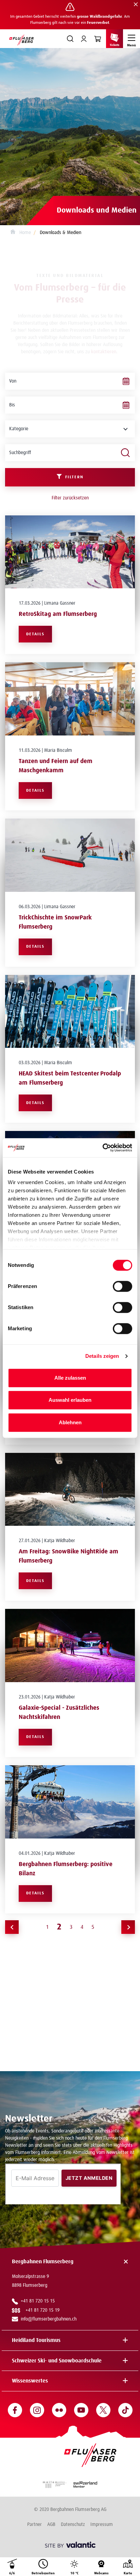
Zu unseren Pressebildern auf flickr (70, 2038)
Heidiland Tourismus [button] (36, 2340)
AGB (51, 2525)
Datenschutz (73, 2525)
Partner (34, 2525)
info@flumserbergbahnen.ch (49, 2319)
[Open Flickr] (59, 2410)
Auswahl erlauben (70, 1400)
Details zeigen (102, 1356)
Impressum (102, 2525)
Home (24, 233)
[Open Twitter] (103, 2410)
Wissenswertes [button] (30, 2381)
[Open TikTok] (125, 2410)
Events (74, 1999)
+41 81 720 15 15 (38, 2301)
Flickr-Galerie (39, 1991)
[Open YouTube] (81, 2410)
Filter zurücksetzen (70, 498)
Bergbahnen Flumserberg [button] (43, 2262)
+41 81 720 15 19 (44, 2310)
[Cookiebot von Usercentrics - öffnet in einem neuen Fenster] (102, 1148)
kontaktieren (104, 352)
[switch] (122, 1286)
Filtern (74, 477)
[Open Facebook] (15, 2410)
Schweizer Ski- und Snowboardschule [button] (57, 2361)
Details (35, 634)
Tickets (115, 45)
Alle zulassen (70, 1378)
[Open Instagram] (37, 2410)
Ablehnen (70, 1422)
